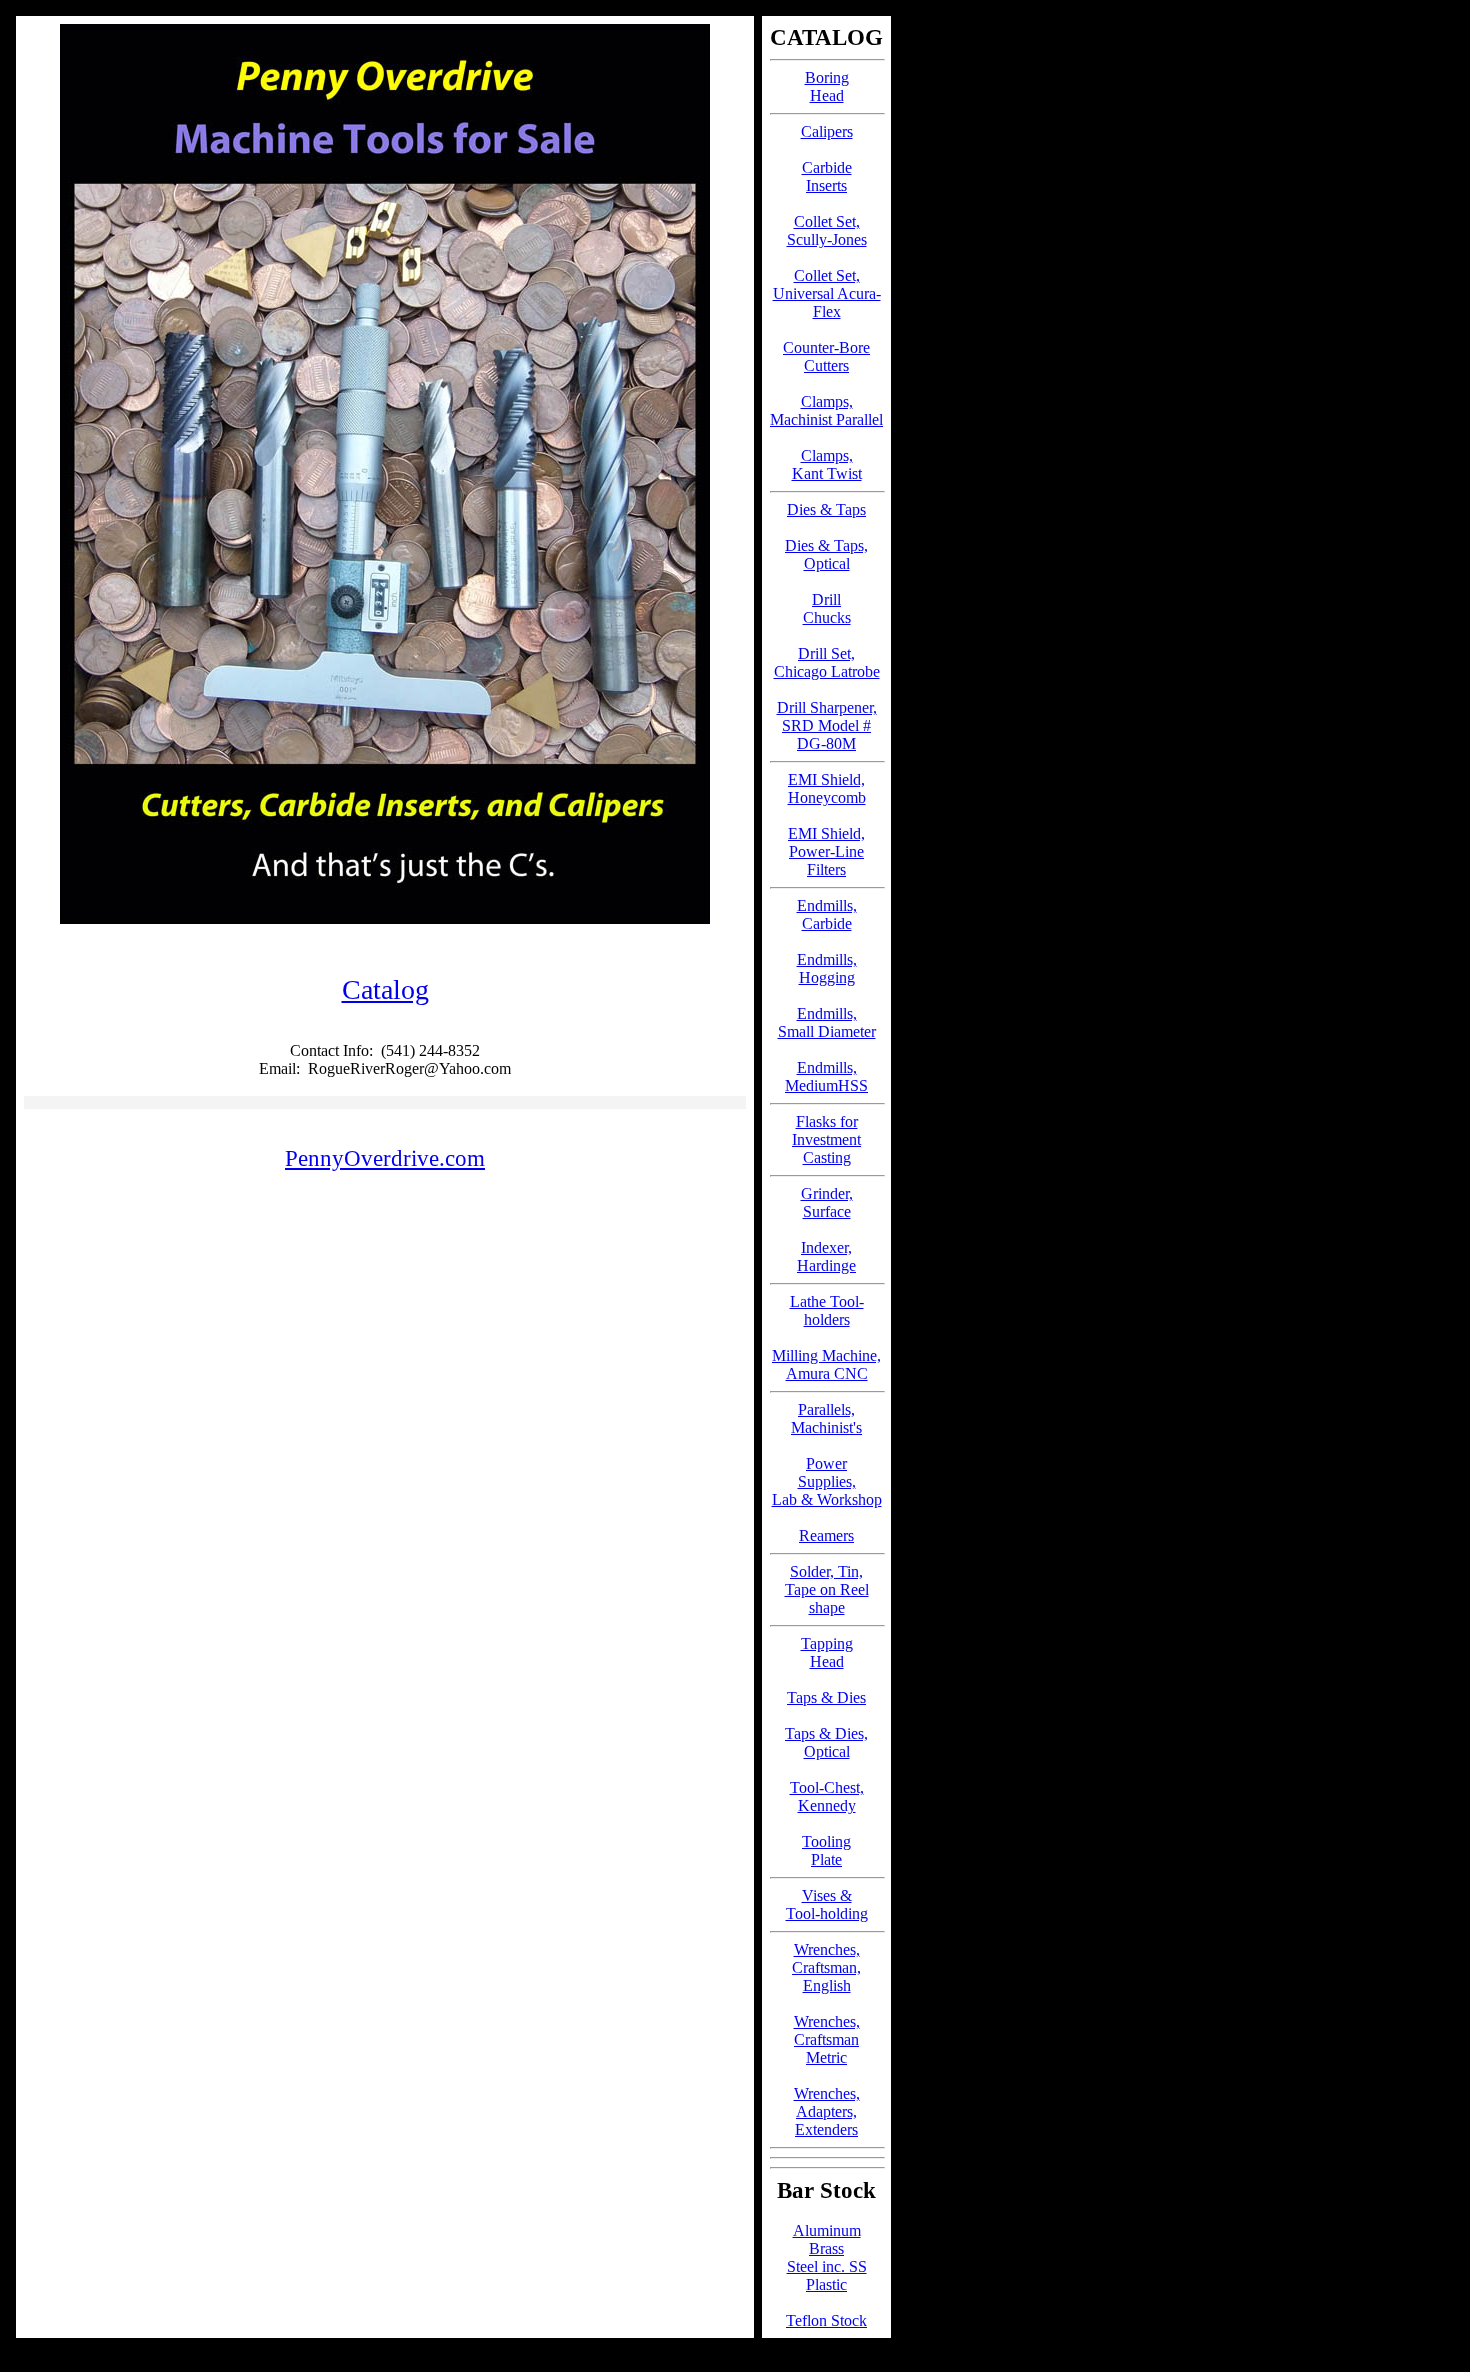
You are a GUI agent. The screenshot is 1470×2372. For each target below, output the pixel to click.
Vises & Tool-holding (827, 1904)
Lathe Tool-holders (827, 1310)
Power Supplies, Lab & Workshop (827, 1481)
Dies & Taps (826, 509)
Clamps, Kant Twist (827, 464)
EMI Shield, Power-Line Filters (826, 851)
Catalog (385, 989)
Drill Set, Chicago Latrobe (827, 662)
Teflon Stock (826, 2320)
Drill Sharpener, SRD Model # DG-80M (827, 725)
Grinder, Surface (827, 1202)
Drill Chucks (827, 608)
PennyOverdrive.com (385, 1158)
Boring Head (827, 86)
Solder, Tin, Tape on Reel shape (827, 1589)
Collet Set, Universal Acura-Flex (827, 293)
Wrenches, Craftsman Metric (827, 2039)
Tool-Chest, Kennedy (827, 1796)
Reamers (826, 1535)
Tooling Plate (826, 1850)
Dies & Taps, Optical (826, 554)
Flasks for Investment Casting (826, 1139)
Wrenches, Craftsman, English (826, 1967)
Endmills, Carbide (827, 914)
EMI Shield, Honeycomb (827, 788)
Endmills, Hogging (827, 968)
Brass (826, 2248)
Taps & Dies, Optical (826, 1742)
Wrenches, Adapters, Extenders (827, 2111)
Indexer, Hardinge (826, 1256)
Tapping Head (827, 1652)
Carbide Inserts (827, 176)
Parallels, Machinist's (826, 1418)
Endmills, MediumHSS (826, 1076)
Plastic (826, 2284)
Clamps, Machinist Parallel (826, 410)
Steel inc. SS (827, 2266)
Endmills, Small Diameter (827, 1022)
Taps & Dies (826, 1697)
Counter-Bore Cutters (826, 356)
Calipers (827, 131)
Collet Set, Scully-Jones (827, 230)
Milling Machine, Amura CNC (826, 1364)
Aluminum (827, 2230)
